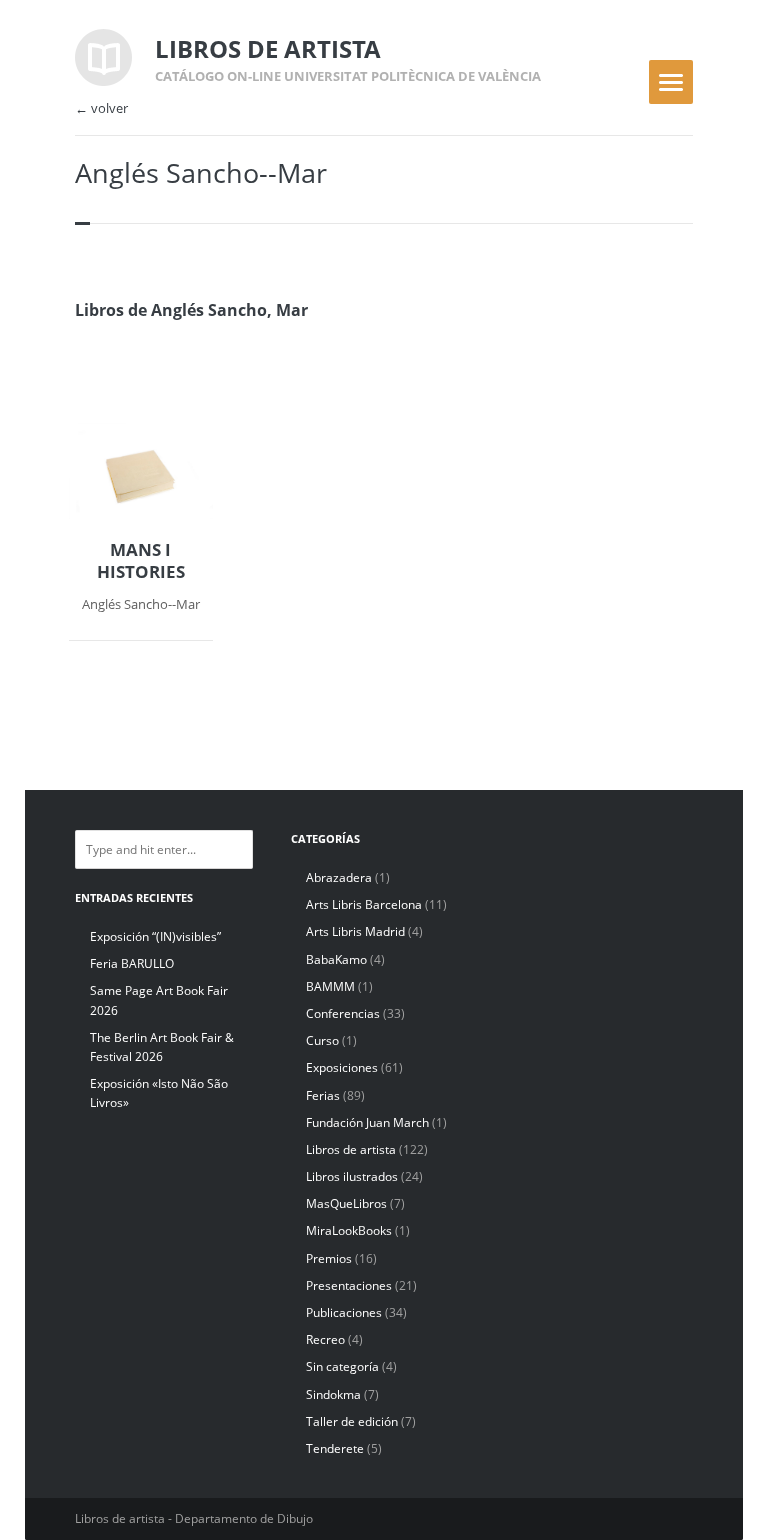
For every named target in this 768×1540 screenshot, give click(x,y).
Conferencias (343, 1013)
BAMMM (330, 986)
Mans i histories (141, 561)
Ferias (323, 1095)
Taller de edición (352, 1421)
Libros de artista (351, 1149)
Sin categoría (342, 1366)
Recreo (325, 1339)
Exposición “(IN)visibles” (155, 936)
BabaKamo (336, 959)
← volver (101, 108)
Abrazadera (339, 877)
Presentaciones (349, 1285)
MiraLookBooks (349, 1230)
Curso (322, 1040)
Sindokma (333, 1394)
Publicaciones (344, 1312)
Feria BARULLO (132, 963)
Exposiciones (342, 1067)
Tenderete (335, 1448)
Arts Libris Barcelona (364, 904)
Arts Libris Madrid (355, 931)
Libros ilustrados (352, 1176)
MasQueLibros (346, 1203)
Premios (329, 1258)
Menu (671, 82)
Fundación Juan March (367, 1122)
